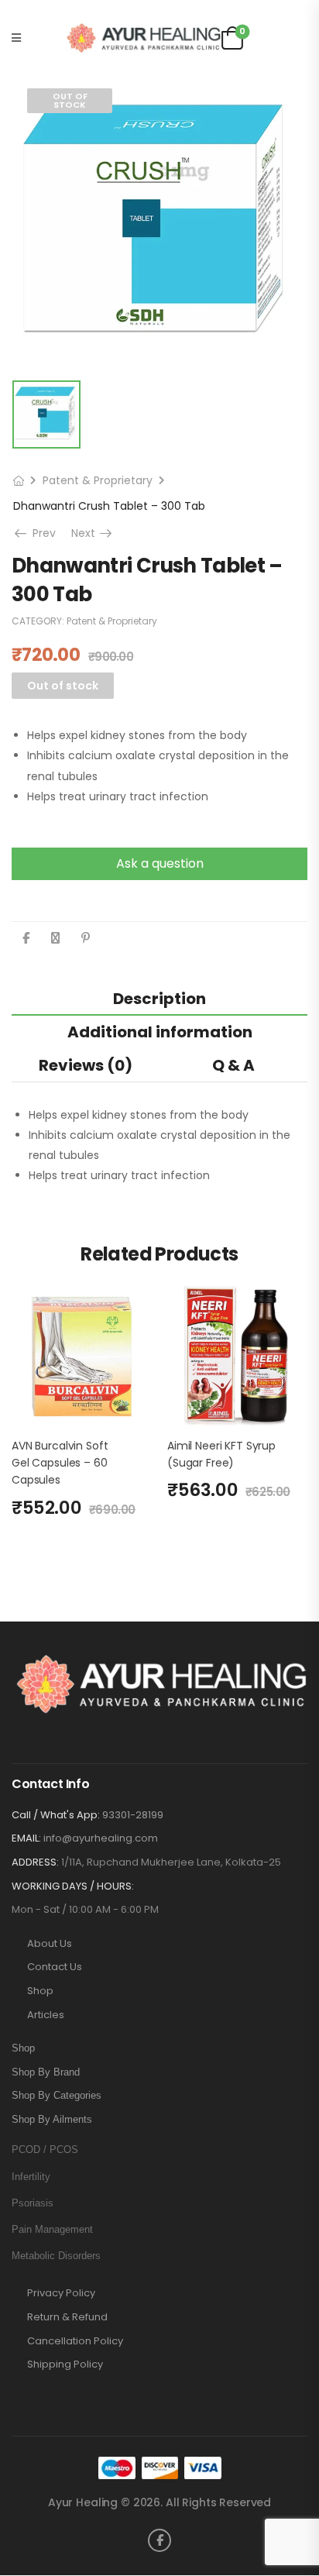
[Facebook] (26, 938)
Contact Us (55, 1967)
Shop (40, 1991)
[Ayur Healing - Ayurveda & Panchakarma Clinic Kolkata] (143, 38)
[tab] (159, 998)
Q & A (233, 1065)
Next (93, 533)
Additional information (160, 1032)
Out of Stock (70, 100)
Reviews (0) (86, 1065)
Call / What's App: (56, 1815)
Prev (43, 533)
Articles (46, 2015)
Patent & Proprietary (98, 480)
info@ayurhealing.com (101, 1838)
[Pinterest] (86, 938)
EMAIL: (26, 1838)
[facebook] (159, 2540)
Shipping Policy (65, 2364)
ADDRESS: (35, 1862)
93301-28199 (133, 1815)
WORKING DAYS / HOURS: (73, 1886)
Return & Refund (67, 2317)
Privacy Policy (61, 2293)
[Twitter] (55, 938)
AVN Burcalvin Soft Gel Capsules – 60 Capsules (60, 1463)
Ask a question (160, 863)
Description (159, 999)
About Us (50, 1944)
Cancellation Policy (75, 2341)
